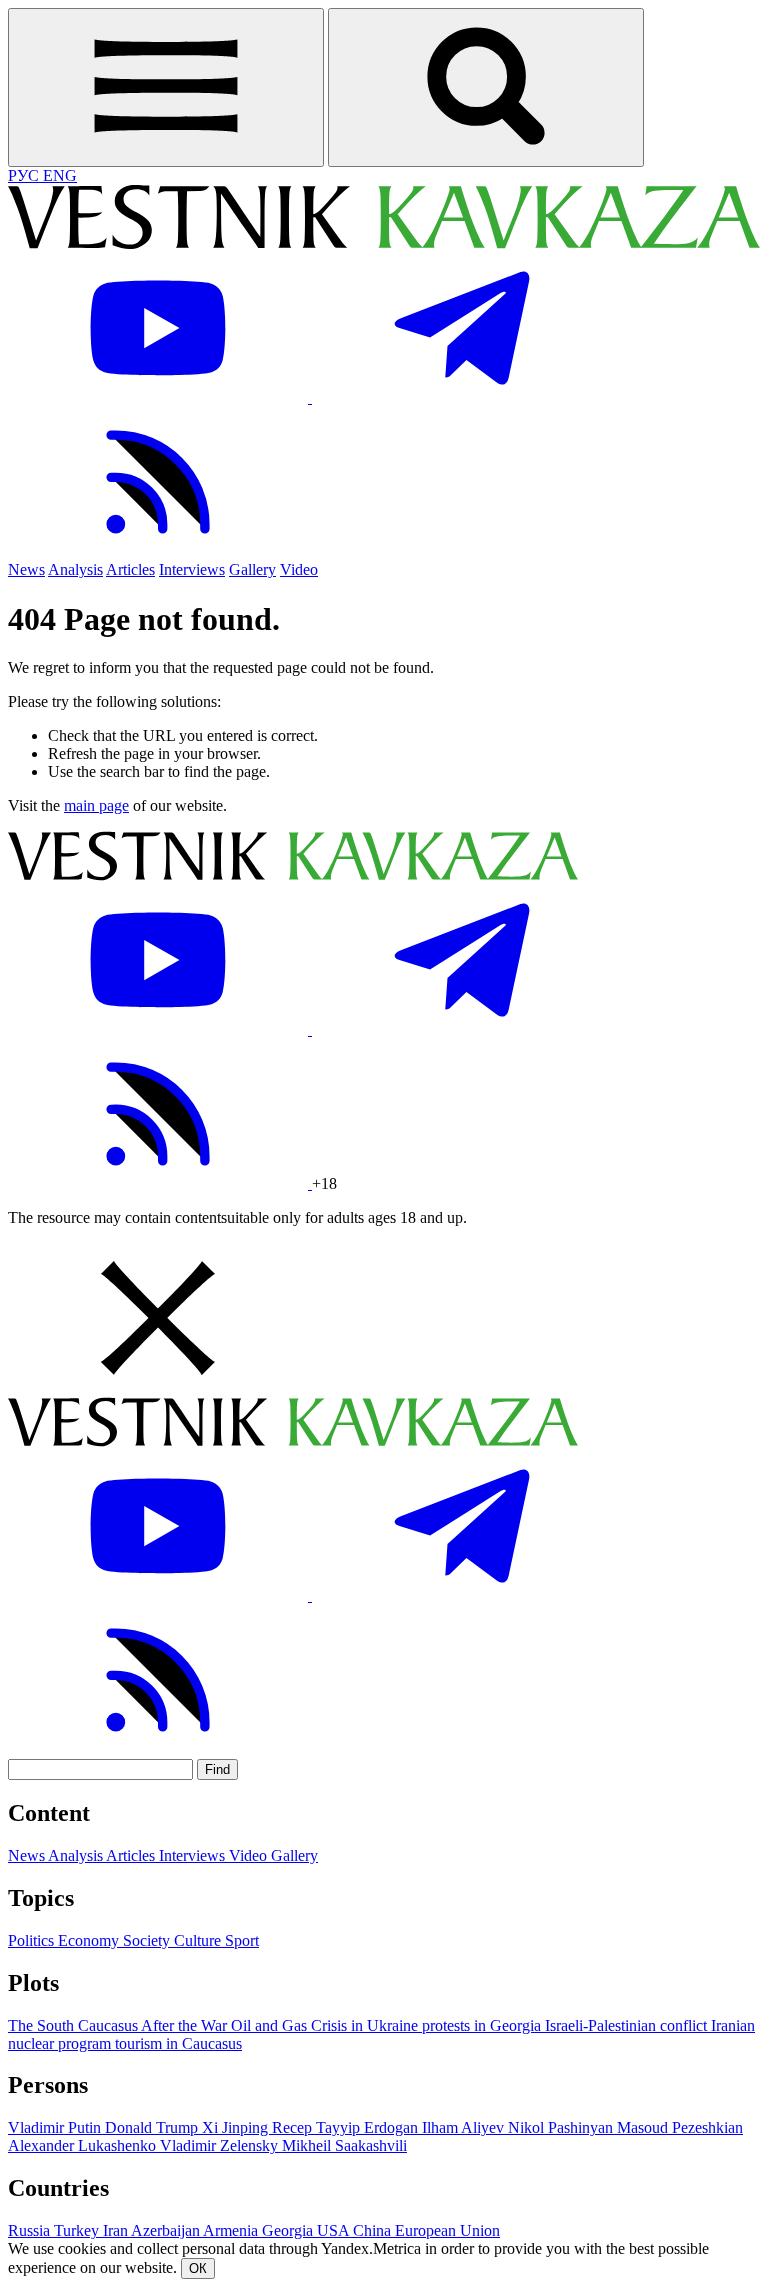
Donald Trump (153, 2127)
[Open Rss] (158, 551)
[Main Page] (384, 243)
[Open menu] (166, 87)
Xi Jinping (237, 2127)
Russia (31, 2230)
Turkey (78, 2230)
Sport (242, 1940)
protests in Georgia (483, 2025)
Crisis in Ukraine (366, 2025)
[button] (384, 1320)
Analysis (75, 569)
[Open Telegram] (462, 397)
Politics (33, 1940)
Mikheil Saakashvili (344, 2145)
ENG (60, 175)
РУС (25, 175)
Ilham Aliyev (465, 2127)
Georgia (289, 2230)
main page (96, 805)
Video (299, 569)
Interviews (192, 569)
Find (217, 1769)
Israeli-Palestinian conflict (628, 2025)
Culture (199, 1940)
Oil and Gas (271, 2025)
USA (335, 2230)
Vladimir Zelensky (221, 2145)
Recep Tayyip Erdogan (347, 2127)
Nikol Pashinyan (562, 2127)
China (374, 2230)
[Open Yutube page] (160, 397)
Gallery (252, 569)
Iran (117, 2230)
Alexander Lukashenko (84, 2145)
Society (148, 1940)
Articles (130, 569)
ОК (198, 2268)
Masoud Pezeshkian (680, 2127)
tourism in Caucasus (178, 2043)
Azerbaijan (167, 2230)
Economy (90, 1940)
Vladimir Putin (56, 2127)
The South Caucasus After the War (119, 2025)
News (26, 569)
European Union (447, 2230)
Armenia (232, 2230)
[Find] (486, 87)
